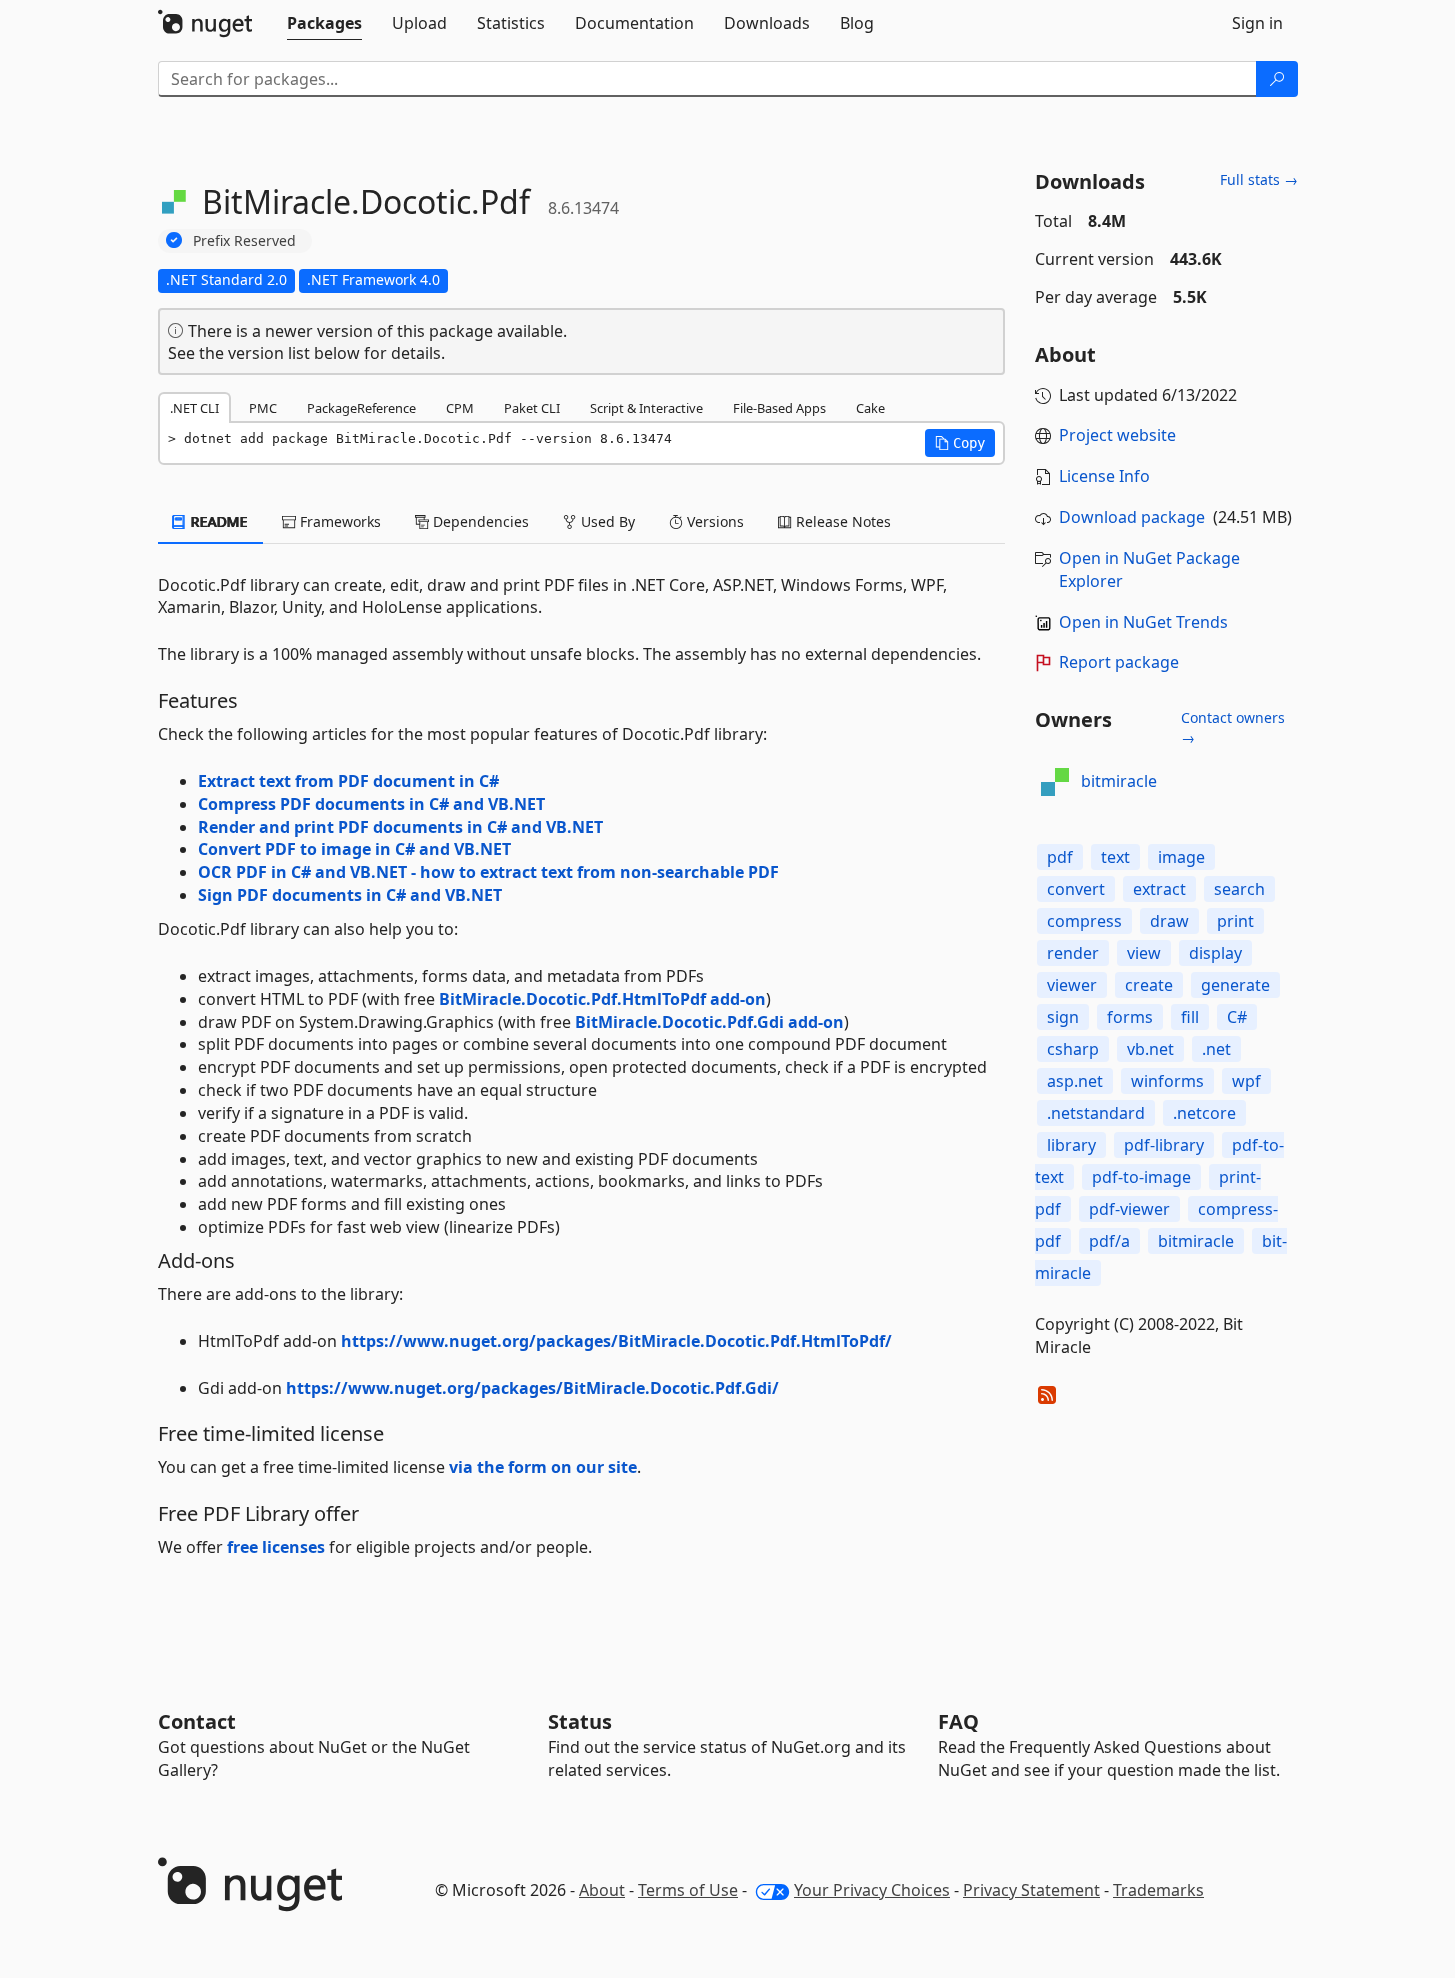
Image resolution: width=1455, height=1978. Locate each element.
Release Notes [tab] (841, 521)
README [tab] (217, 521)
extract (1159, 889)
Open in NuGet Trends (1143, 622)
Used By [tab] (606, 521)
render (1073, 953)
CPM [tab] (460, 408)
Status (580, 1721)
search (1239, 889)
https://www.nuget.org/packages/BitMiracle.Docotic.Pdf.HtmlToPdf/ (616, 1341)
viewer (1072, 985)
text (1115, 857)
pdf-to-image (1141, 1177)
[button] (960, 443)
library (1071, 1145)
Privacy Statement (1031, 1890)
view (1144, 953)
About (602, 1890)
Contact (197, 1721)
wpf (1246, 1081)
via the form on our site (543, 1467)
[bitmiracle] (1055, 782)
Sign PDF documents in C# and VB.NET (350, 895)
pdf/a (1109, 1241)
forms (1130, 1017)
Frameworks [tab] (338, 521)
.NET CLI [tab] (194, 408)
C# (1237, 1017)
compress (1084, 921)
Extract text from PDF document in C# (348, 781)
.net (1216, 1049)
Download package (1132, 517)
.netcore (1204, 1113)
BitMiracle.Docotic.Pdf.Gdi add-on (709, 1022)
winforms (1167, 1081)
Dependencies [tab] (479, 521)
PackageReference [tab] (361, 408)
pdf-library (1164, 1145)
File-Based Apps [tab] (779, 408)
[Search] (1277, 79)
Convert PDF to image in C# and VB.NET (354, 849)
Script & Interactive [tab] (646, 408)
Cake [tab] (870, 408)
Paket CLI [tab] (532, 408)
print (1235, 921)
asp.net (1075, 1081)
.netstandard (1096, 1113)
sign (1063, 1017)
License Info (1104, 476)
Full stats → (1259, 179)
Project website (1117, 435)
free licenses (276, 1547)
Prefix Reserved (244, 240)
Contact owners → (1233, 727)
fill (1190, 1017)
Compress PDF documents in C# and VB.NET (371, 804)
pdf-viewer (1129, 1209)
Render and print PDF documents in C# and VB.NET (400, 827)
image (1181, 857)
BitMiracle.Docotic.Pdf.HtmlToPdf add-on (602, 999)
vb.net (1150, 1049)
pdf (1060, 857)
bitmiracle (1119, 781)
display (1215, 953)
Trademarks (1158, 1890)
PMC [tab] (263, 408)
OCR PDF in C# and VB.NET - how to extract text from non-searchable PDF (488, 872)
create (1149, 985)
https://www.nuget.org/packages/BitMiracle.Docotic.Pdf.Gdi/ (532, 1388)
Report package (1119, 662)
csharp (1073, 1049)
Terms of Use (688, 1890)
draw (1169, 921)
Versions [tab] (713, 521)
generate (1235, 985)
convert (1076, 889)
